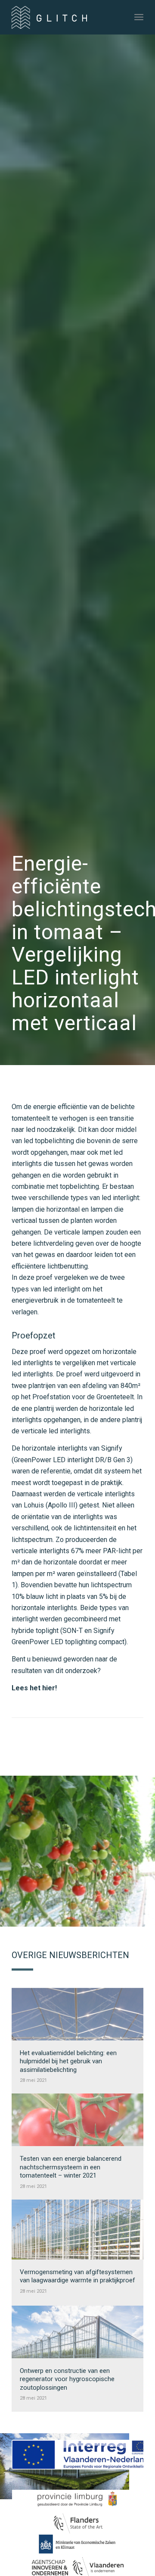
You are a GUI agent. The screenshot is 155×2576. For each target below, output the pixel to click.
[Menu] (139, 17)
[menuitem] (139, 17)
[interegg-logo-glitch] (77, 2455)
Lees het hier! (34, 1688)
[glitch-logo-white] (64, 17)
